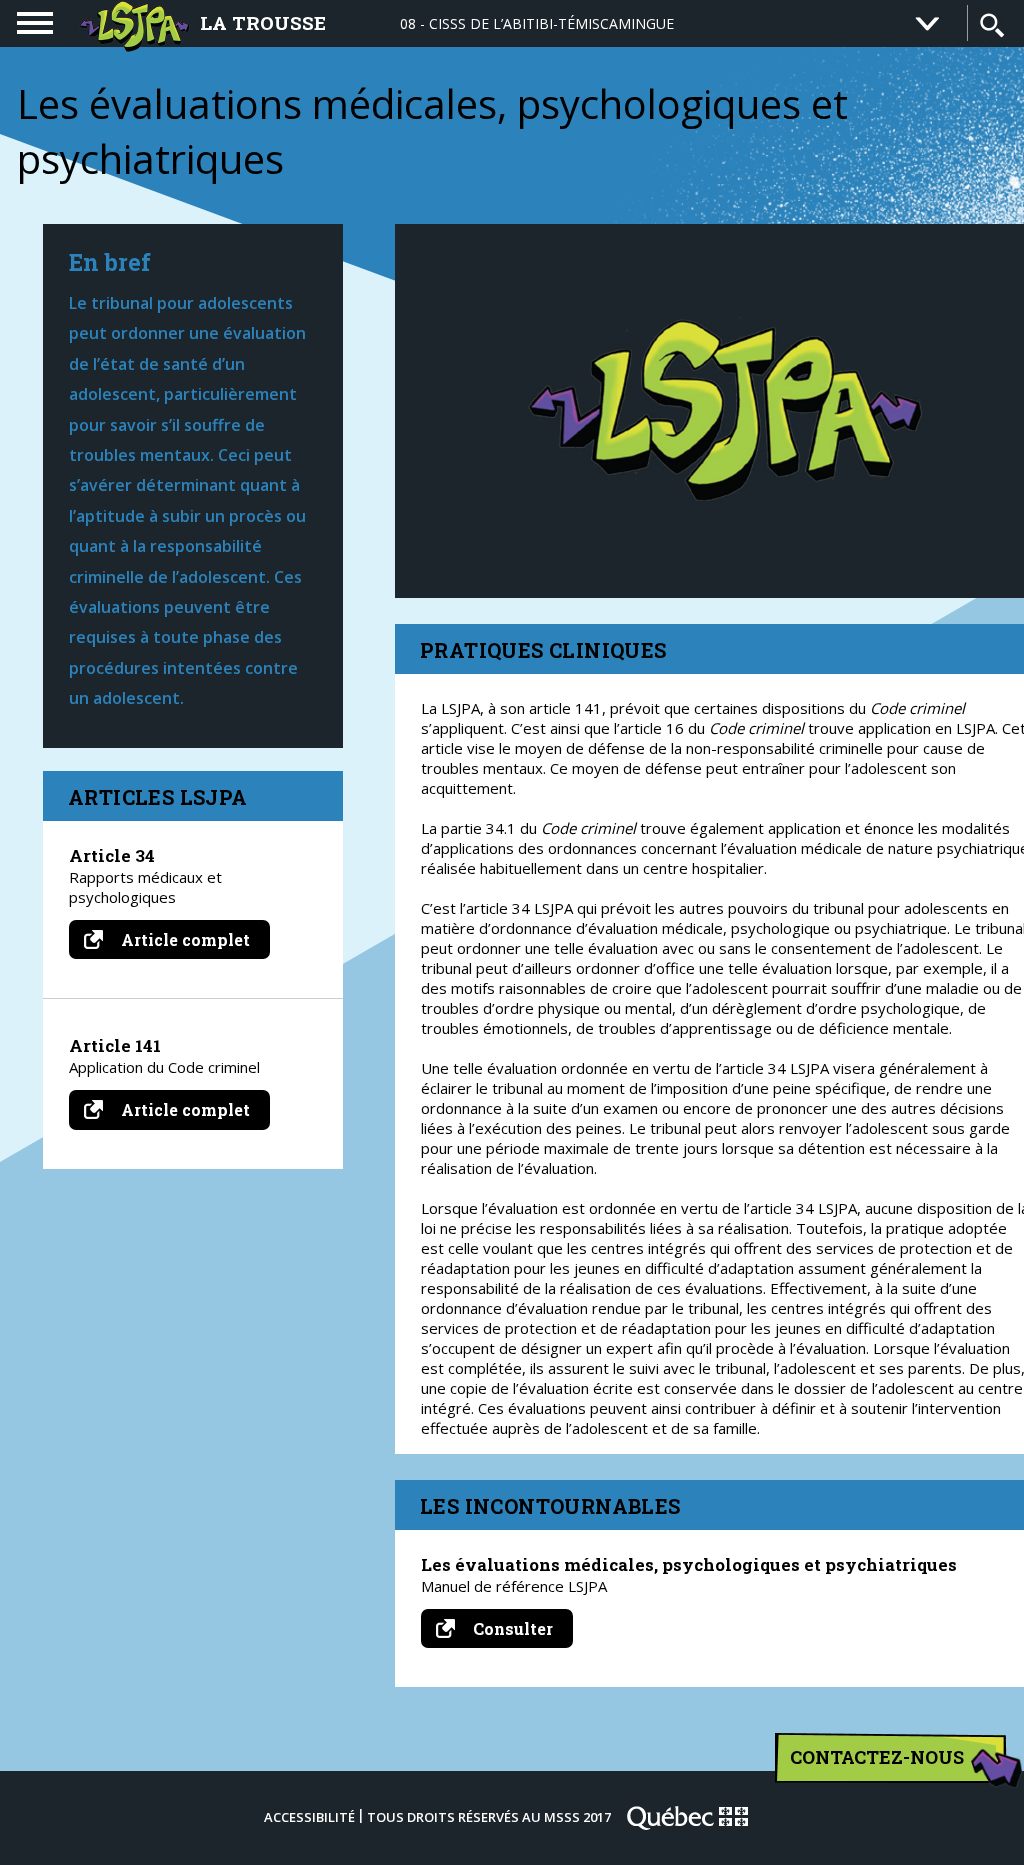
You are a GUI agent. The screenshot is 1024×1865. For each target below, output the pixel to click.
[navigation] (35, 23)
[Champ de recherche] (992, 25)
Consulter (521, 1633)
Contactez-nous (877, 1757)
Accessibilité (309, 1817)
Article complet (193, 939)
